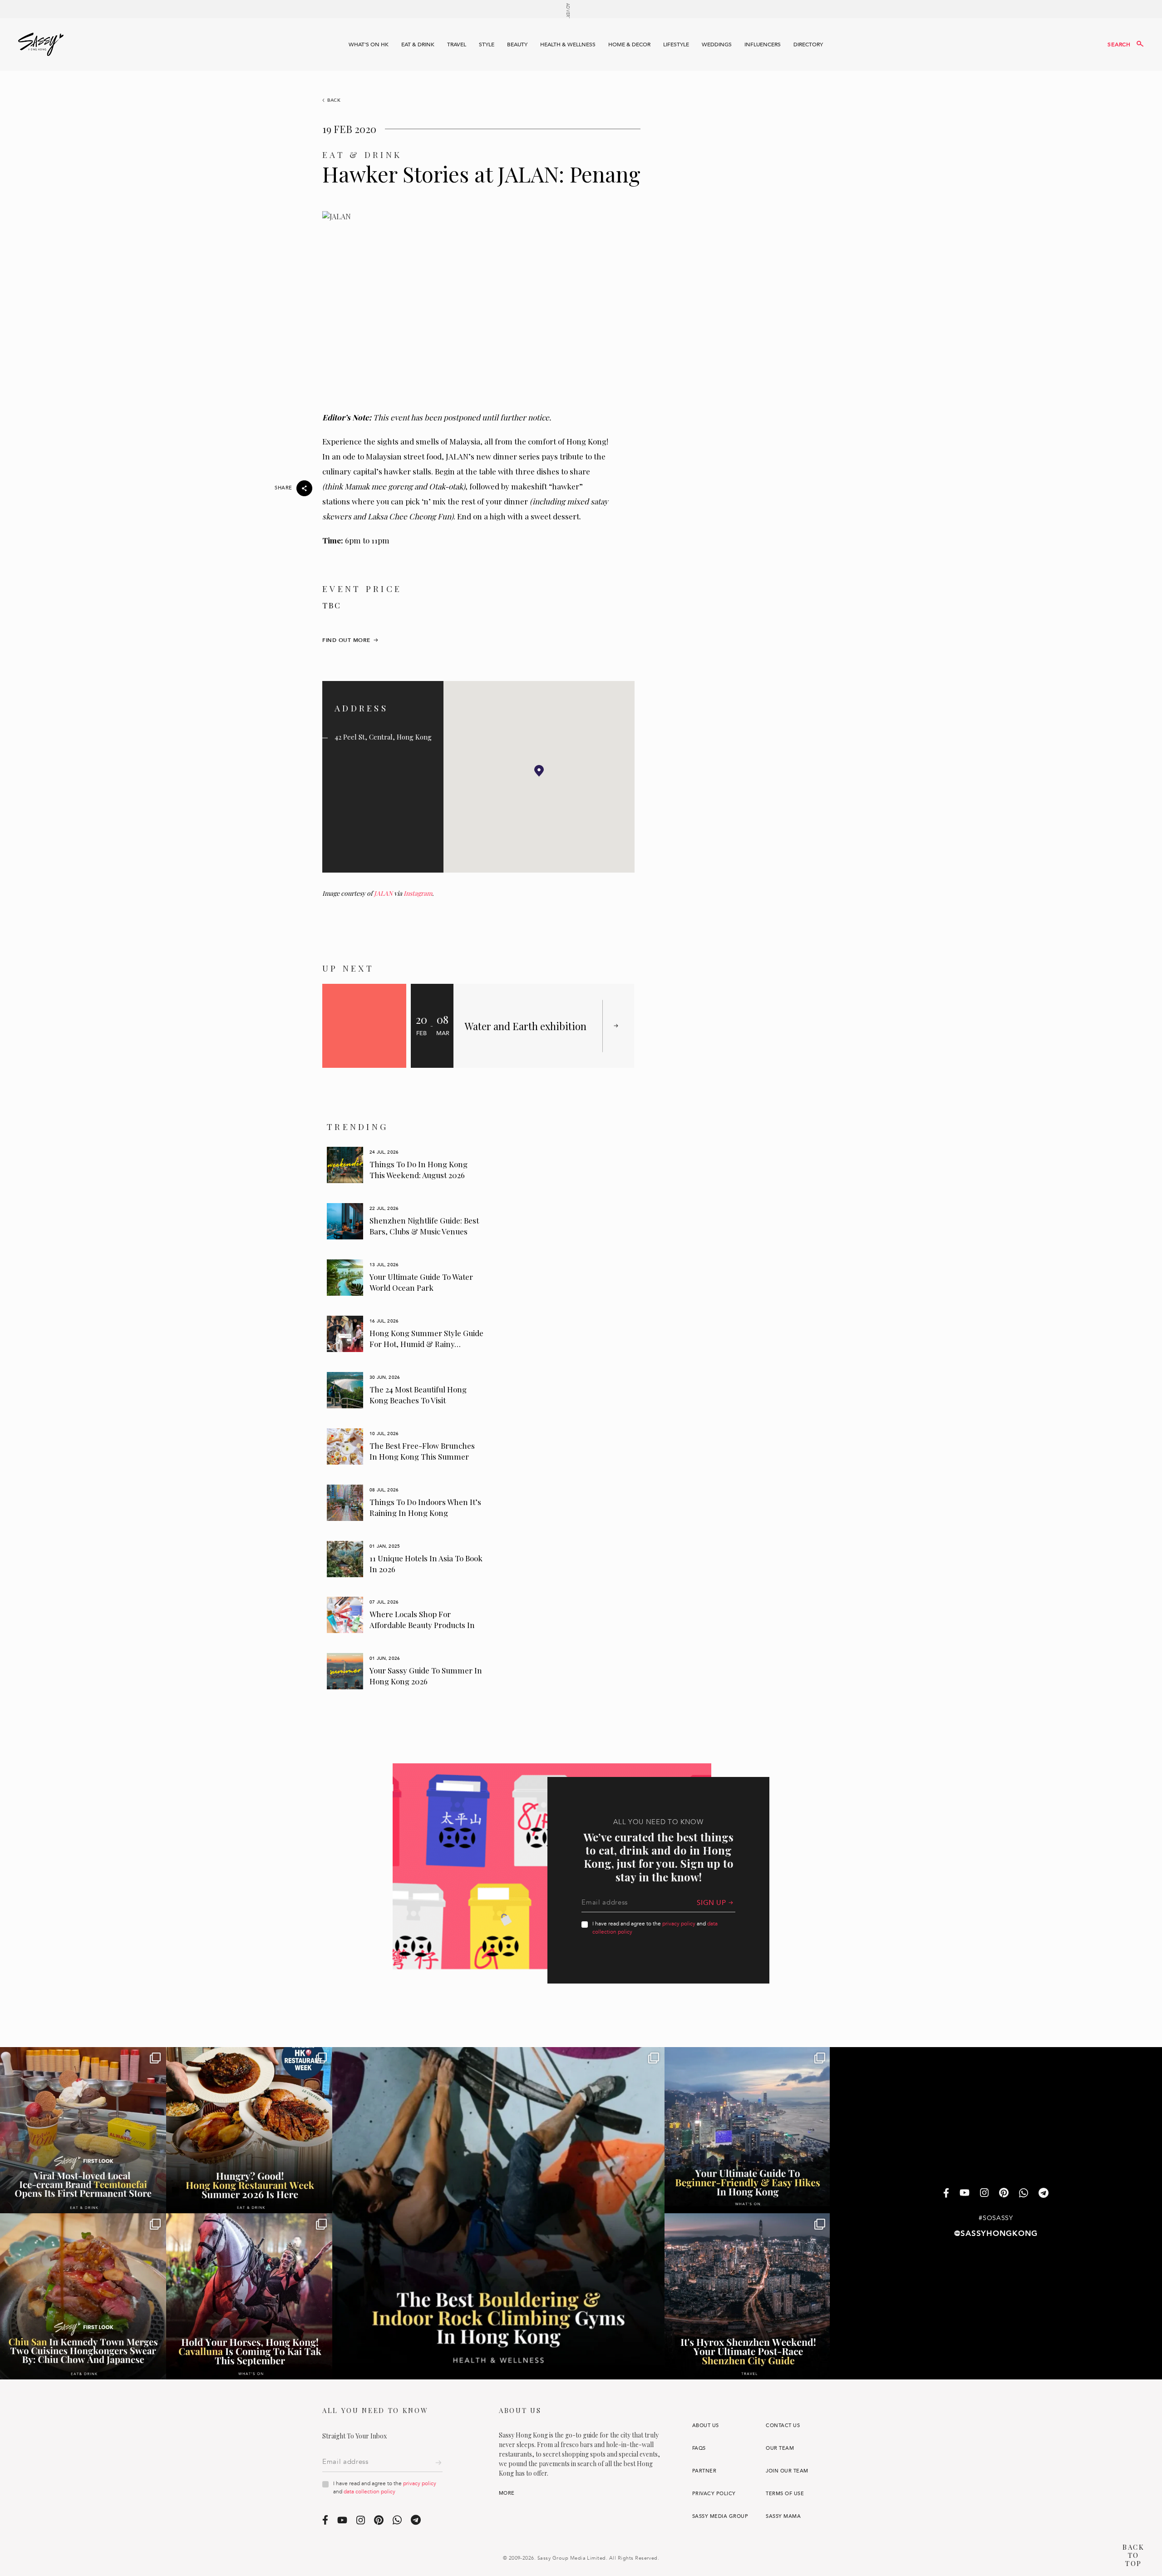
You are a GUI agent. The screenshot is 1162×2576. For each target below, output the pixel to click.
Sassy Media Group (720, 2516)
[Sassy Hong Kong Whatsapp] (1024, 2194)
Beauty (517, 44)
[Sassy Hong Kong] (41, 44)
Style (487, 44)
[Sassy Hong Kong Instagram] (984, 2194)
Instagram (418, 893)
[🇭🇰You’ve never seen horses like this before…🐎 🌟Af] (249, 2296)
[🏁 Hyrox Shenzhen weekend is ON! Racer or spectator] (748, 2296)
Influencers (763, 44)
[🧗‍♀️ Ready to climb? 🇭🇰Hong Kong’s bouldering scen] (498, 2213)
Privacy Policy (714, 2494)
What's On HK (369, 44)
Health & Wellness (568, 44)
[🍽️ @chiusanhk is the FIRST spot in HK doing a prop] (83, 2296)
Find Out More (346, 640)
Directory (808, 44)
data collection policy (369, 2492)
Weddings (717, 44)
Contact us (783, 2425)
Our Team (780, 2448)
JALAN (383, 893)
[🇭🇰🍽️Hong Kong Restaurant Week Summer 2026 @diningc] (249, 2130)
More (507, 2493)
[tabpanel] (406, 1165)
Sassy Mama (783, 2516)
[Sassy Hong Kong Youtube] (965, 2194)
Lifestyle (676, 44)
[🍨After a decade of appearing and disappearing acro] (83, 2130)
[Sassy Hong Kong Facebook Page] (946, 2194)
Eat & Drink (418, 44)
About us (706, 2425)
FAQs (699, 2448)
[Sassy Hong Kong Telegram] (1044, 2194)
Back (334, 100)
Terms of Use (785, 2494)
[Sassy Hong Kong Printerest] (1004, 2194)
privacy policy (679, 1924)
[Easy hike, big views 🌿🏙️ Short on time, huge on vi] (748, 2130)
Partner (704, 2471)
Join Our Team (787, 2471)
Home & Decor (629, 44)
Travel (457, 44)
